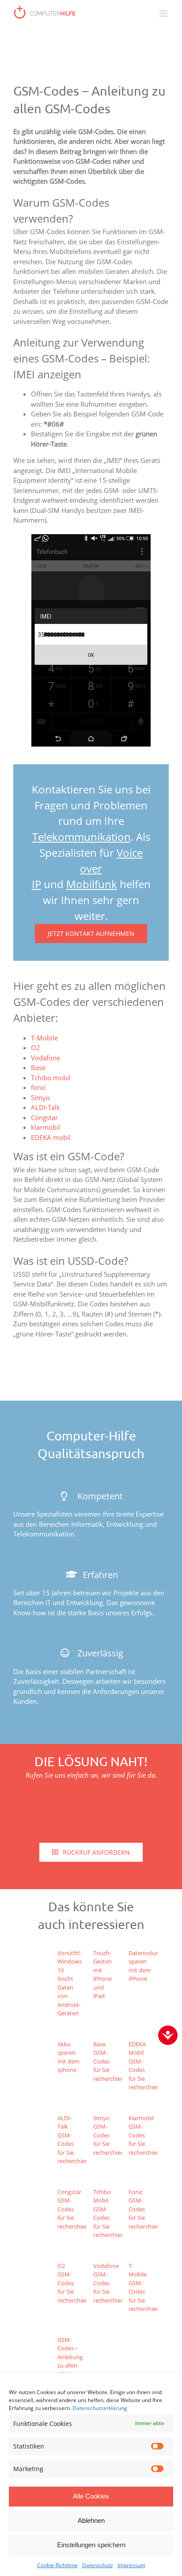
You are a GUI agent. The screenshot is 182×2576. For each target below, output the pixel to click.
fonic (38, 1087)
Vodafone (45, 1058)
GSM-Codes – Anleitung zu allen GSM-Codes (70, 2361)
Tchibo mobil (51, 1078)
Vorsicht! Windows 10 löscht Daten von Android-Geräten (70, 1983)
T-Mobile (44, 1038)
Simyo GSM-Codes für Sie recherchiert (109, 2135)
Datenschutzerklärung (100, 2408)
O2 (36, 1047)
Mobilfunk (92, 884)
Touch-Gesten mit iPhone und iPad (102, 1975)
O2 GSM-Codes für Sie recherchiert (73, 2283)
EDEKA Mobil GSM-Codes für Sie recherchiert (144, 2066)
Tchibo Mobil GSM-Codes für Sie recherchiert (109, 2214)
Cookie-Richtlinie (57, 2565)
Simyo (40, 1097)
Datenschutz (98, 2565)
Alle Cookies (91, 2496)
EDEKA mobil (51, 1137)
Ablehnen (91, 2520)
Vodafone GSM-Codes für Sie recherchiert (109, 2283)
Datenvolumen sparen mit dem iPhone (148, 1966)
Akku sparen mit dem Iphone (68, 2057)
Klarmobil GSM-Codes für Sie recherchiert (144, 2135)
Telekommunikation (82, 837)
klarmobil (45, 1127)
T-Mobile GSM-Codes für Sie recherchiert (144, 2287)
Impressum (131, 2565)
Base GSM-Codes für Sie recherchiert (109, 2061)
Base (38, 1067)
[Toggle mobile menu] (164, 13)
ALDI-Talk (45, 1107)
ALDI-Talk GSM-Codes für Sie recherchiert (73, 2140)
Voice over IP (87, 868)
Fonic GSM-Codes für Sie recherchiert (144, 2209)
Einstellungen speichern (91, 2545)
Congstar (44, 1117)
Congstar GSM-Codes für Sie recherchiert (73, 2209)
